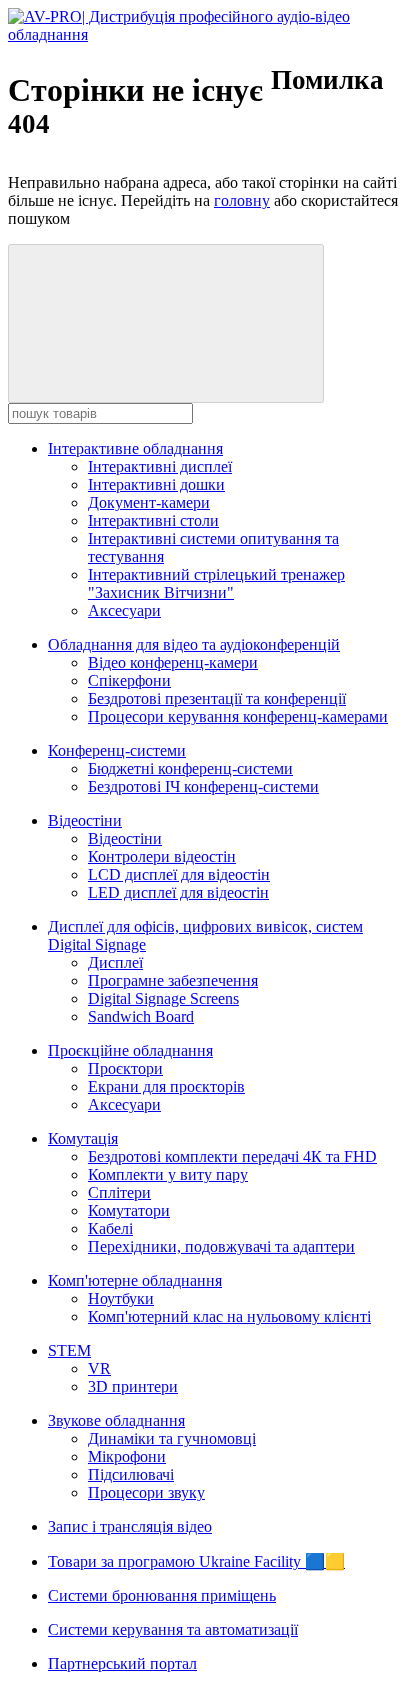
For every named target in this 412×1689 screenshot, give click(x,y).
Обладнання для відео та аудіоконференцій (194, 644)
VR (99, 1368)
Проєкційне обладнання (130, 1050)
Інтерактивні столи (153, 520)
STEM (69, 1350)
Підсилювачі (131, 1474)
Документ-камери (149, 502)
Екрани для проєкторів (166, 1086)
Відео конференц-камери (173, 662)
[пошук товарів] (166, 323)
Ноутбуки (121, 1298)
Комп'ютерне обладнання (135, 1280)
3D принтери (133, 1386)
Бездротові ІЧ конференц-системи (203, 786)
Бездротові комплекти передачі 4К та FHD (232, 1156)
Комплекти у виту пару (168, 1174)
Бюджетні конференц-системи (190, 768)
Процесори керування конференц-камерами (238, 716)
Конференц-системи (117, 750)
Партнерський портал (122, 1663)
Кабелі (110, 1228)
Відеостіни (85, 820)
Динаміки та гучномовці (172, 1438)
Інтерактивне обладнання (135, 448)
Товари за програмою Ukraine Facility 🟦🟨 (196, 1561)
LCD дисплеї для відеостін (179, 874)
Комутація (83, 1138)
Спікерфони (129, 680)
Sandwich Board (141, 1016)
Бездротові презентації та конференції (217, 698)
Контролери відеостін (162, 856)
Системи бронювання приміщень (162, 1595)
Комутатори (129, 1210)
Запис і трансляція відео (130, 1526)
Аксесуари (124, 610)
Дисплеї (115, 962)
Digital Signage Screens (163, 998)
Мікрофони (127, 1456)
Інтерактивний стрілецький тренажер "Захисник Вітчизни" (216, 583)
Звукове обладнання (116, 1420)
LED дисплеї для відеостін (178, 892)
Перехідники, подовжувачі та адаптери (221, 1246)
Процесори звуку (146, 1492)
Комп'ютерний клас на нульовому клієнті (229, 1316)
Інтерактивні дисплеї (160, 466)
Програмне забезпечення (173, 980)
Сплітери (119, 1192)
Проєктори (125, 1068)
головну (242, 200)
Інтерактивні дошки (156, 484)
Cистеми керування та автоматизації (173, 1629)
